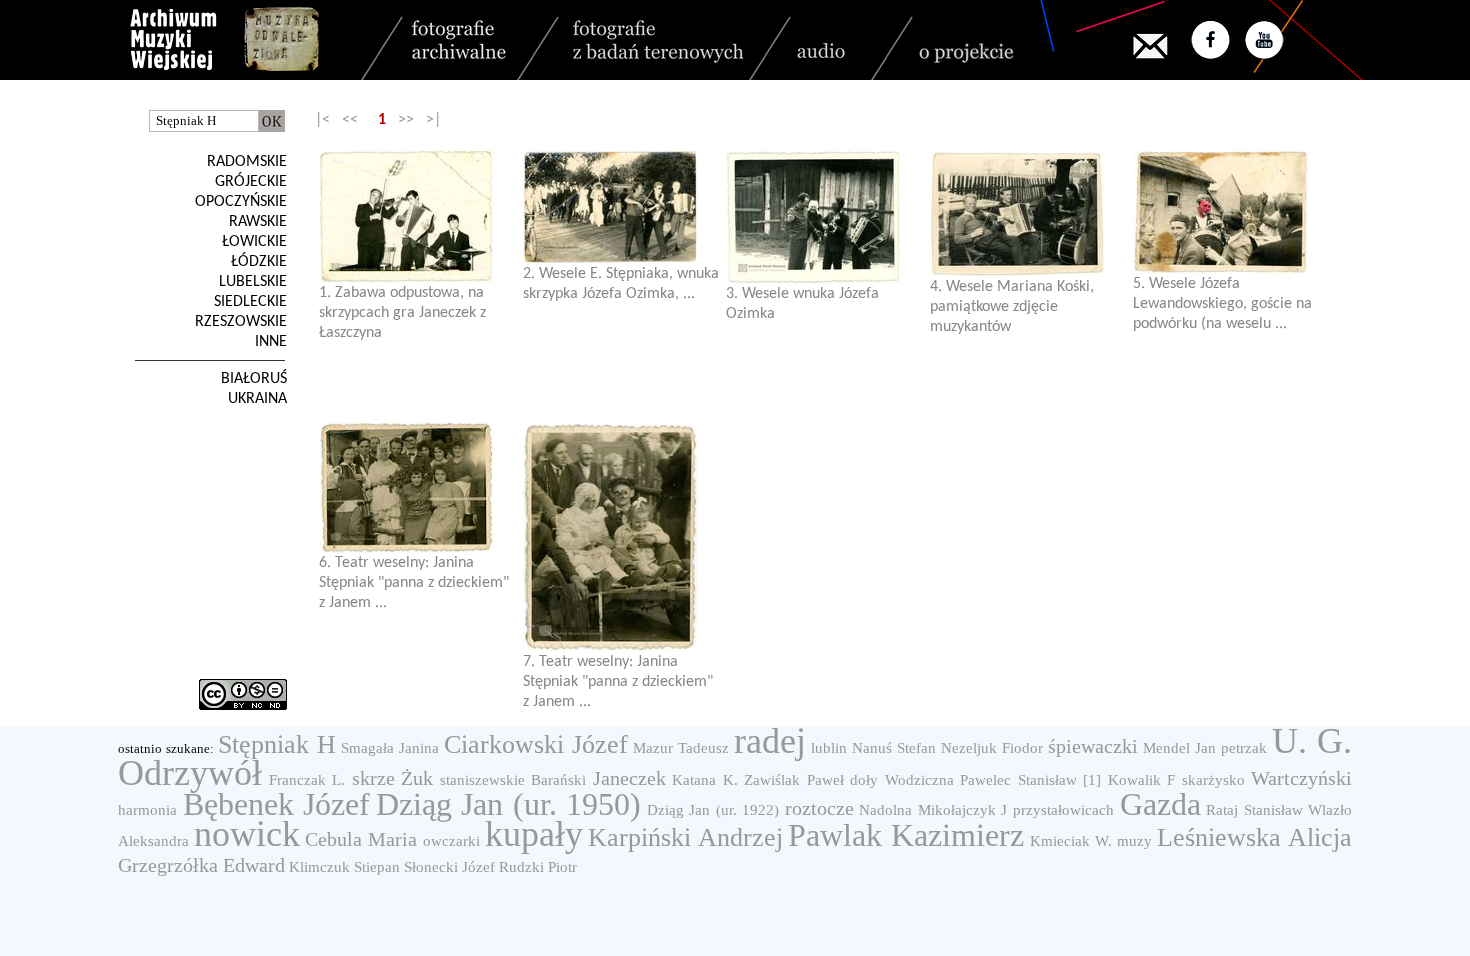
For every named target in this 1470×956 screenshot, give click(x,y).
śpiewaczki (1093, 746)
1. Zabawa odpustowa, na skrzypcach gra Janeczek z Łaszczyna (402, 313)
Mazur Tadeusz (681, 748)
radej (770, 741)
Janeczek (629, 778)
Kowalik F (1142, 780)
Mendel (1166, 748)
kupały (534, 834)
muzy (1134, 841)
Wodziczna (919, 780)
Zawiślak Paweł (794, 780)
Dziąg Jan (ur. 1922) (713, 810)
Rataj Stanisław (1254, 810)
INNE (271, 342)
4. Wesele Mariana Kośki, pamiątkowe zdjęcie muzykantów (1012, 307)
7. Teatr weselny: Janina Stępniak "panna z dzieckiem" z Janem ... (618, 682)
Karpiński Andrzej (685, 837)
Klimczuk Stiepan (344, 867)
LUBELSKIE (253, 282)
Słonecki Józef (449, 867)
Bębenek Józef (277, 804)
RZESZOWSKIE (241, 322)
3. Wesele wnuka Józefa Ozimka (802, 304)
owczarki (451, 841)
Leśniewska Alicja (1254, 837)
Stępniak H (277, 744)
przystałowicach (1063, 810)
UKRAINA (257, 399)
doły (864, 780)
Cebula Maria (361, 839)
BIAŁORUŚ (254, 379)
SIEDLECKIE (250, 302)
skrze (373, 778)
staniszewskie (482, 780)
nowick (247, 834)
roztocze (819, 808)
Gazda (1160, 804)
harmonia (147, 810)
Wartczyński (1301, 778)
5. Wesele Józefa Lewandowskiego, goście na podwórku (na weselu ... (1222, 304)
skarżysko (1213, 780)
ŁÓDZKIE (259, 262)
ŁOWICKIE (254, 242)
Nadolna (885, 810)
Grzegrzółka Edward (201, 865)
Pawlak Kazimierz (906, 835)
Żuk (417, 778)
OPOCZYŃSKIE (241, 202)
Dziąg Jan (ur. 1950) (509, 804)
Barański (558, 780)
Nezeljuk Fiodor (992, 748)
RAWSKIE (258, 222)
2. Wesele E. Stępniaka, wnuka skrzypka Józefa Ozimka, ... (621, 284)
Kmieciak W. (1071, 841)
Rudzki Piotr (538, 867)
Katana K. (705, 780)
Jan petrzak (1231, 748)
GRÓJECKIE (251, 182)
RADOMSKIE (247, 162)
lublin (829, 748)
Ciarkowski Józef (536, 744)
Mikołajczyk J (963, 810)
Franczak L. (307, 780)
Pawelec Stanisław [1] (1030, 780)
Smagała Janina (390, 748)
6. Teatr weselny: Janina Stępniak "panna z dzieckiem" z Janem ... (414, 583)
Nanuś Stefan (894, 748)
